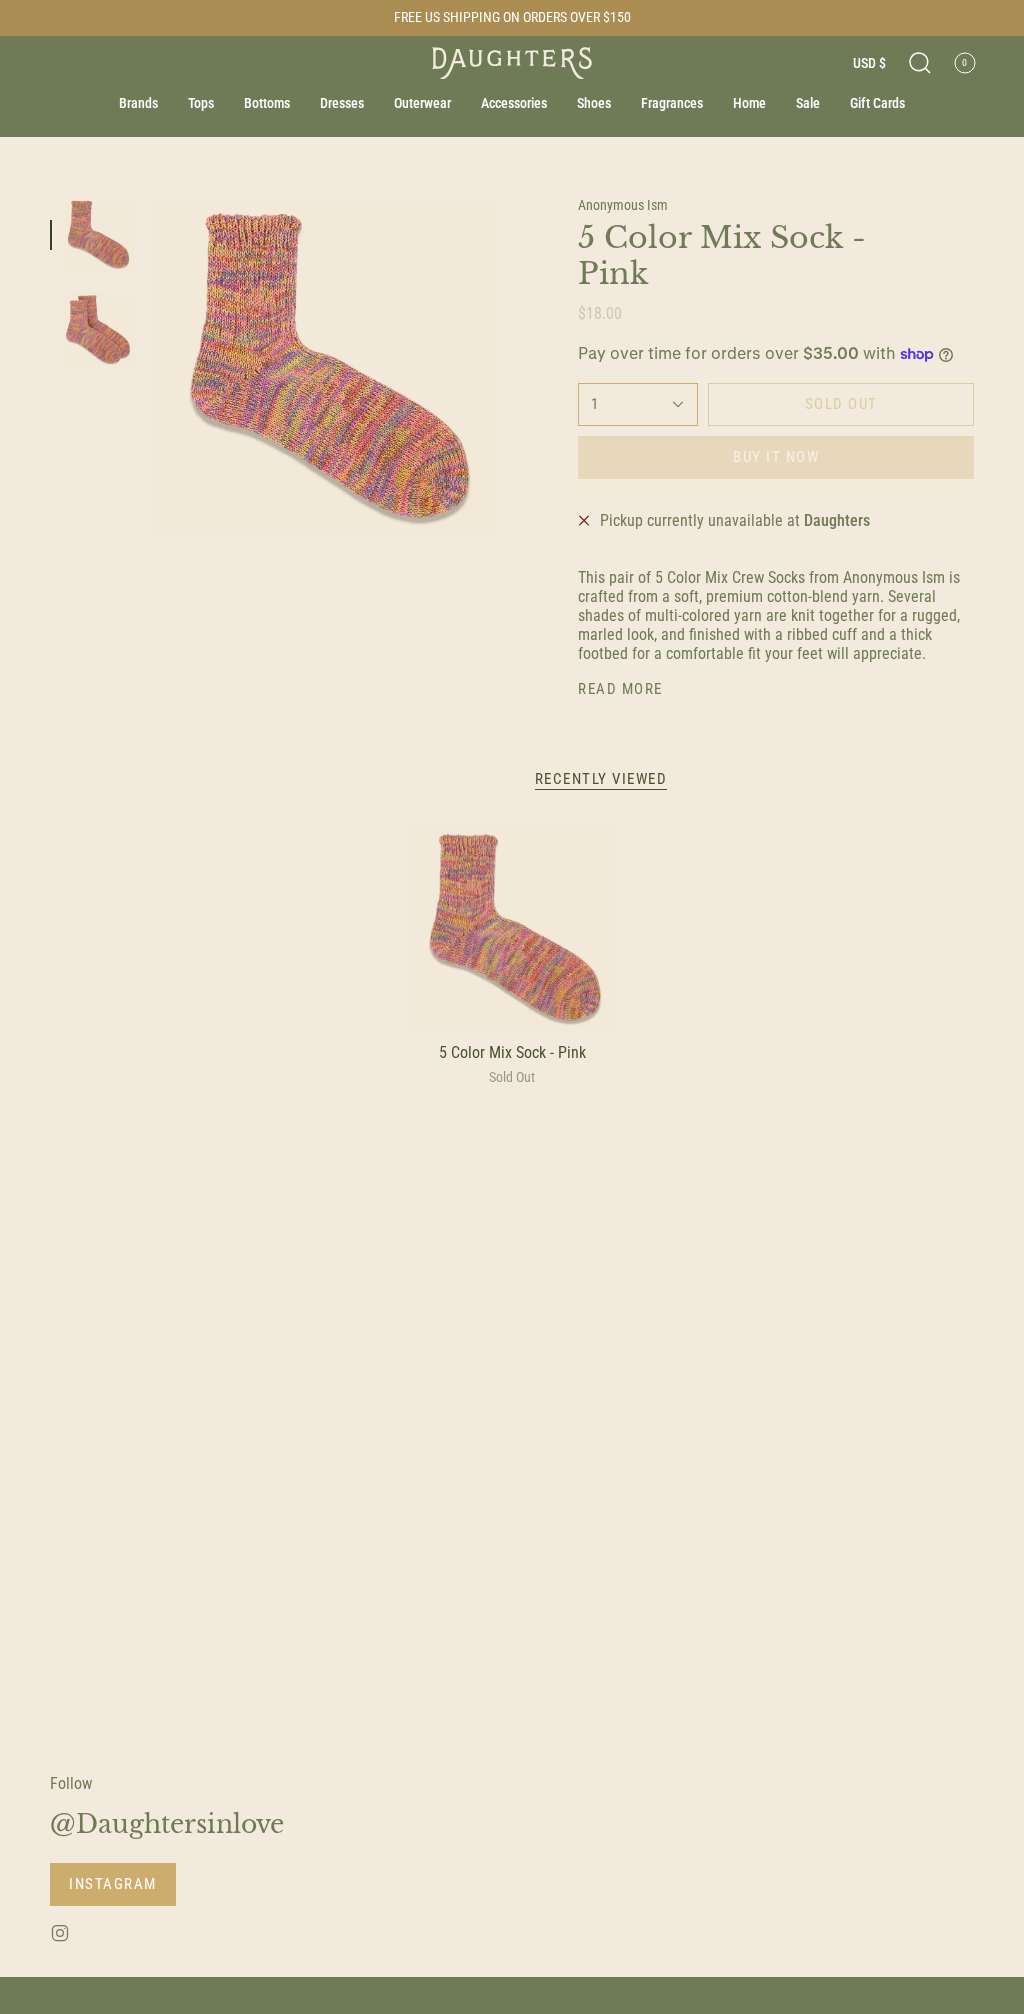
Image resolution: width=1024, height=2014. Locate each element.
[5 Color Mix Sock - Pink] (512, 928)
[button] (920, 63)
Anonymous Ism (623, 205)
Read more (620, 689)
